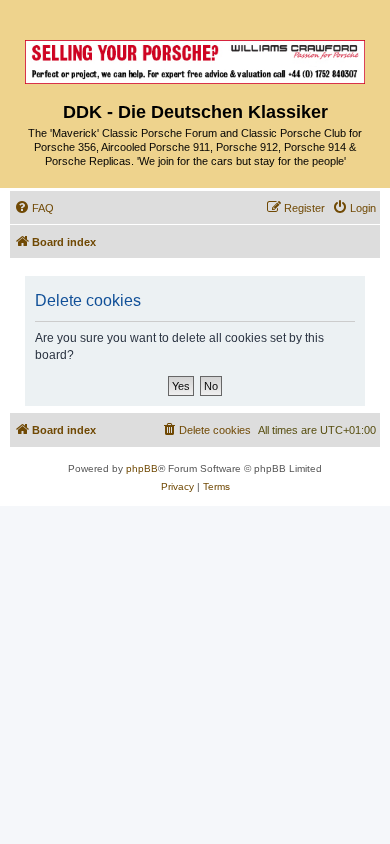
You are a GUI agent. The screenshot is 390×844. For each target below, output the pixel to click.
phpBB (142, 468)
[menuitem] (34, 208)
